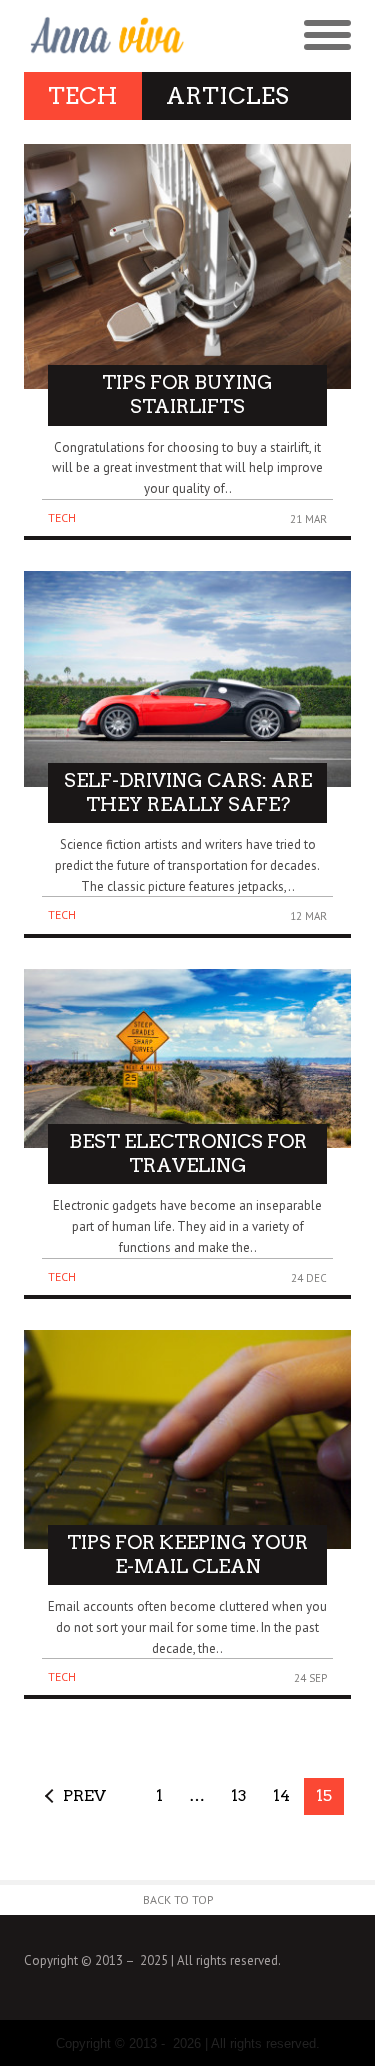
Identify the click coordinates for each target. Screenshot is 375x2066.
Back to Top (178, 1899)
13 (239, 1795)
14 (281, 1795)
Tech (62, 517)
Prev (84, 1795)
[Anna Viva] (106, 36)
